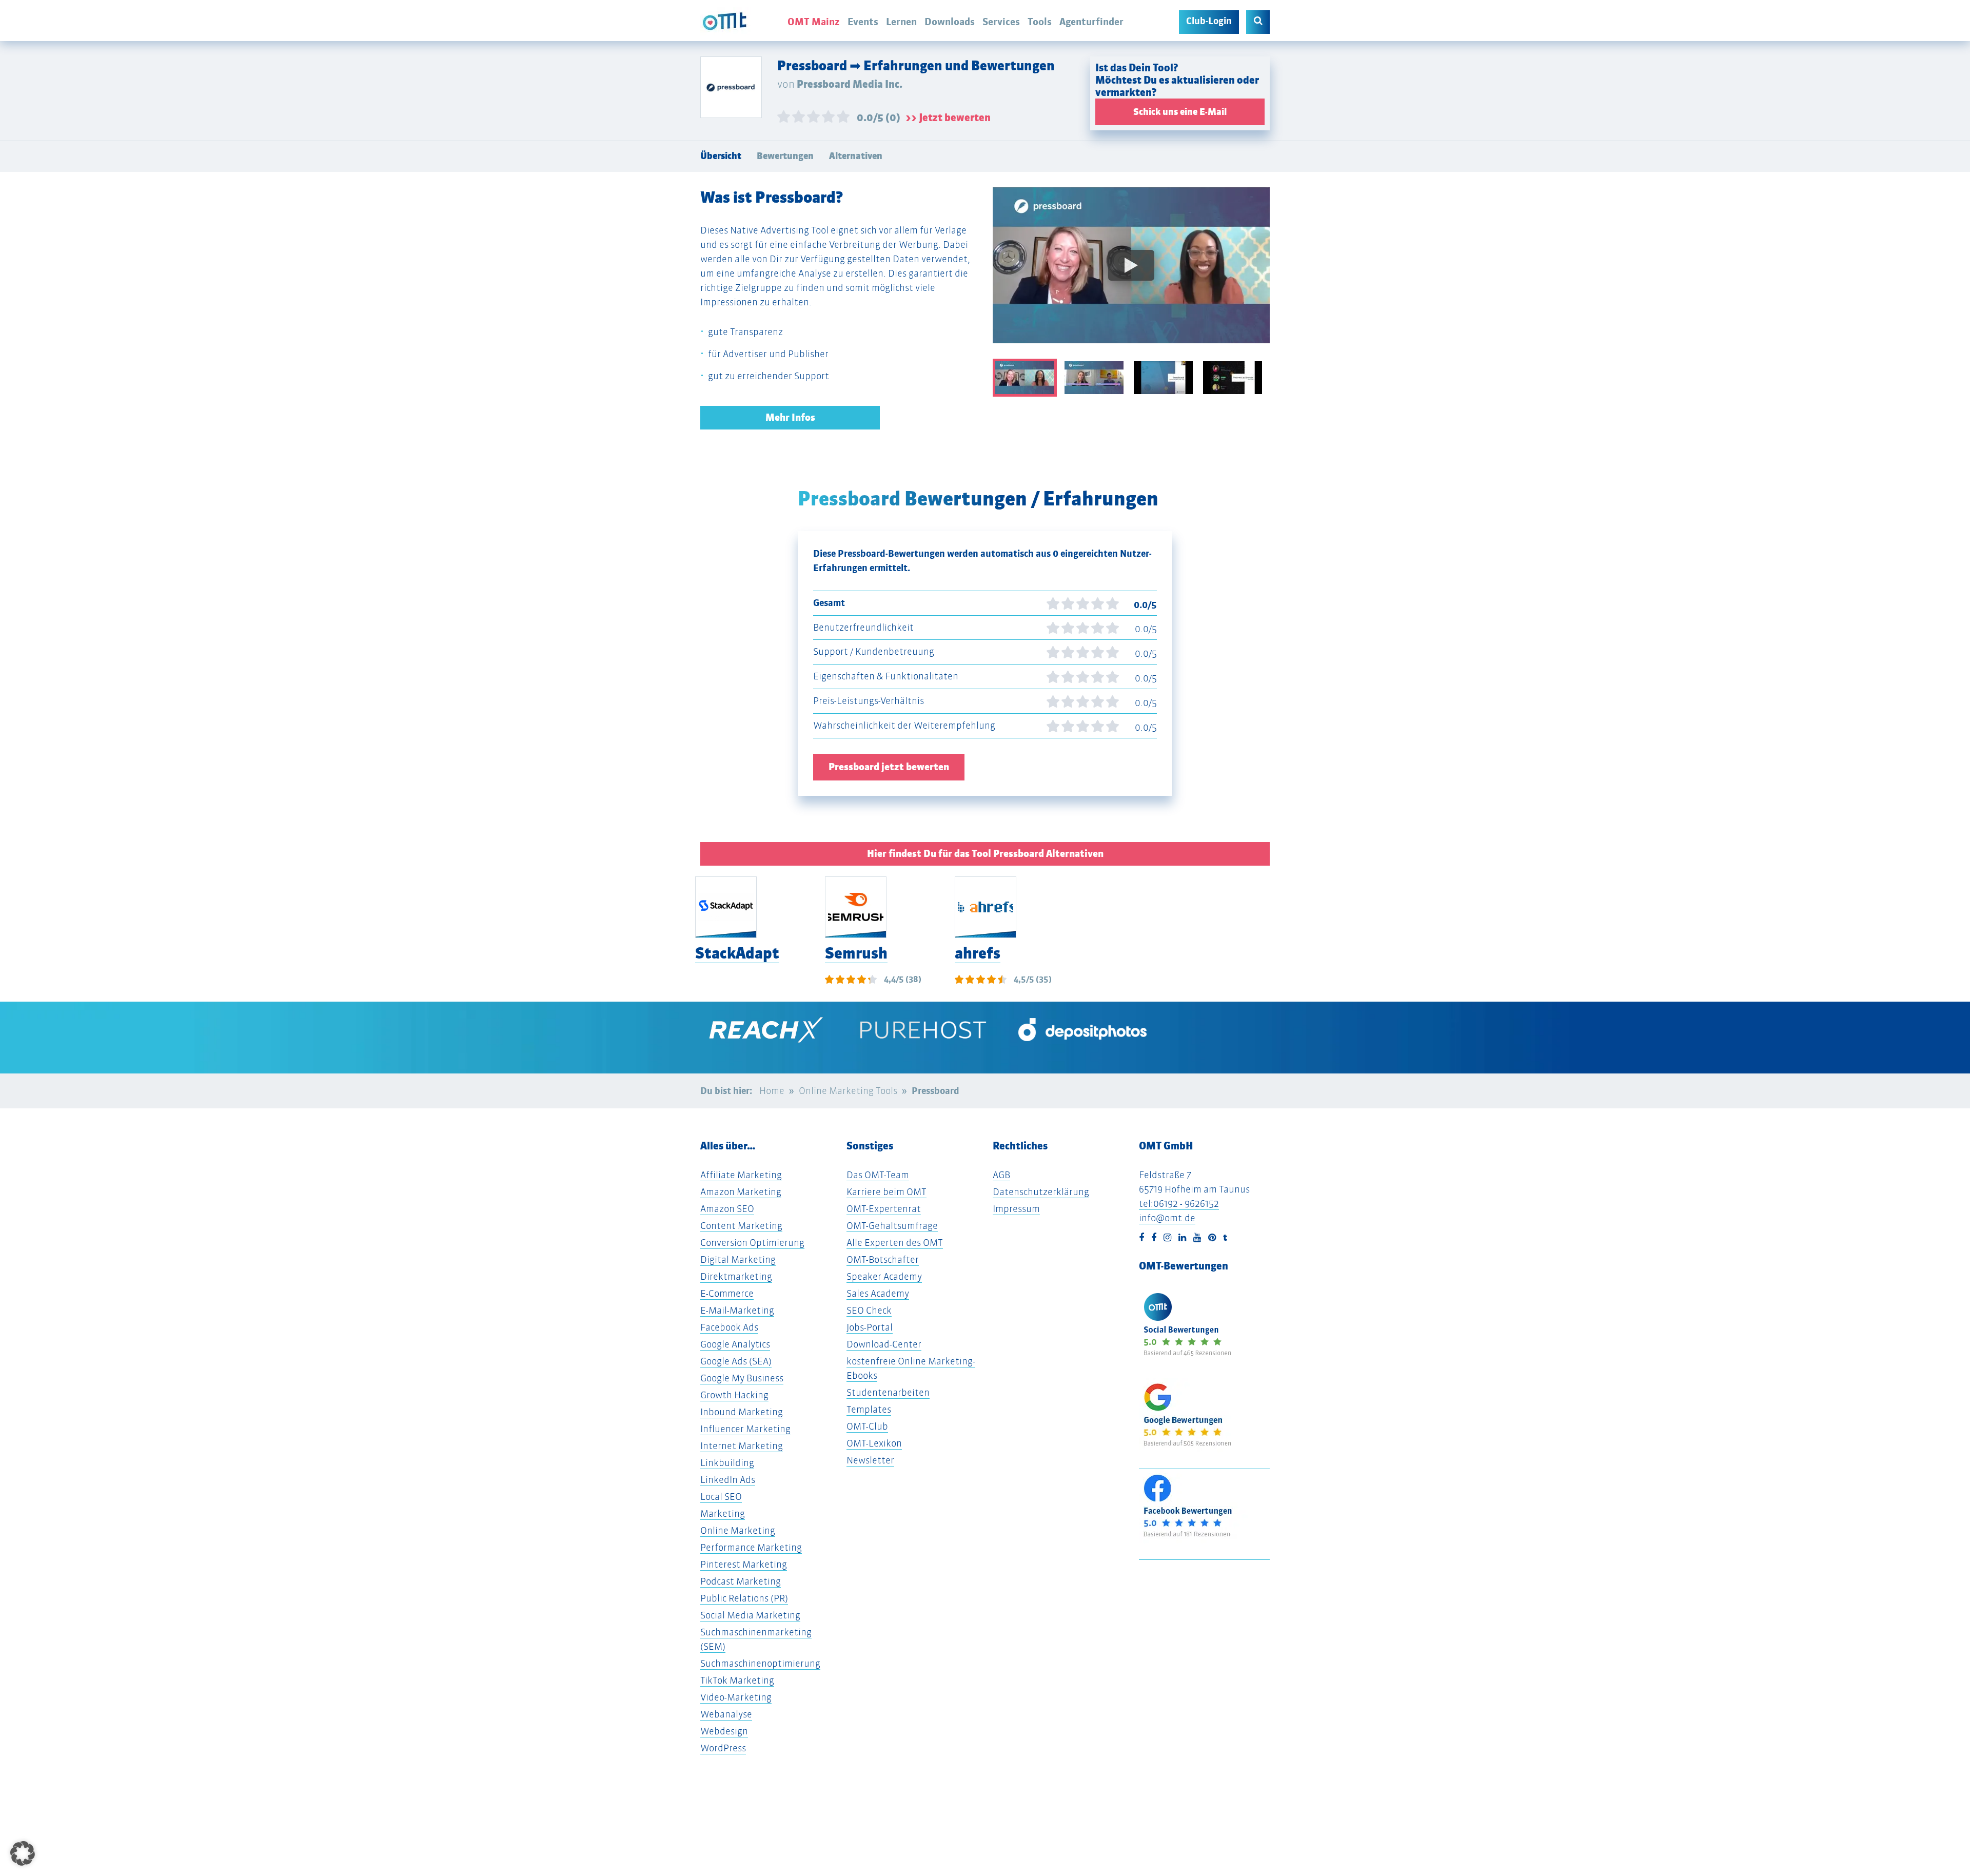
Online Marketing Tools (848, 1091)
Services (1001, 22)
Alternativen (856, 156)
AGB (1001, 1175)
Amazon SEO (727, 1209)
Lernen (901, 22)
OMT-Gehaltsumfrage (892, 1226)
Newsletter (870, 1460)
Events (863, 22)
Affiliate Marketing (741, 1175)
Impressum (1016, 1209)
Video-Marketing (736, 1697)
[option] (1131, 273)
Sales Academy (878, 1293)
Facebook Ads (729, 1327)
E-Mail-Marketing (737, 1310)
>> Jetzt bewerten (948, 118)
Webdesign (724, 1731)
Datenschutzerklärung (1041, 1192)
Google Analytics (735, 1344)
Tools (1040, 22)
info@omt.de (1167, 1218)
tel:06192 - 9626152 (1179, 1204)
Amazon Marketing (741, 1192)
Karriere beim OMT (887, 1192)
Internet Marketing (742, 1446)
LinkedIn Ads (728, 1480)
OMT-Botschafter (883, 1259)
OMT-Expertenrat (884, 1209)
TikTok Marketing (737, 1680)
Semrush (856, 953)
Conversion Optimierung (752, 1243)
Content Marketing (741, 1226)
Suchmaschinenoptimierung (760, 1663)
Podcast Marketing (741, 1581)
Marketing (723, 1513)
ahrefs (978, 953)
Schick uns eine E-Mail (1180, 112)
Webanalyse (726, 1714)
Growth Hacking (734, 1395)
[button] (23, 1853)
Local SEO (721, 1497)
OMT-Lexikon (874, 1443)
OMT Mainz (814, 22)
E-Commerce (727, 1293)
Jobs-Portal (870, 1327)
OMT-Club (867, 1426)
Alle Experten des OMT (895, 1243)
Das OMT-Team (878, 1175)
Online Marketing (738, 1530)
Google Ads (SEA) (736, 1361)
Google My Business (742, 1378)
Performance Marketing (751, 1547)
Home (772, 1091)
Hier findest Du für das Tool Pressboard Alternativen (985, 854)
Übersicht (721, 156)
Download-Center (884, 1344)
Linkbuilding (727, 1463)
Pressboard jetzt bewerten (889, 767)
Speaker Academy (884, 1276)
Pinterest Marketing (744, 1564)
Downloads (950, 22)
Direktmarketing (736, 1276)
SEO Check (869, 1310)
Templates (869, 1409)
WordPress (723, 1748)
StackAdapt (737, 953)
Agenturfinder (1091, 22)
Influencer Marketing (745, 1429)
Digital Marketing (738, 1259)
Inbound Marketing (742, 1412)
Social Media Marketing (750, 1615)
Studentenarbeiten (888, 1392)
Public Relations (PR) (744, 1598)
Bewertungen (785, 156)
